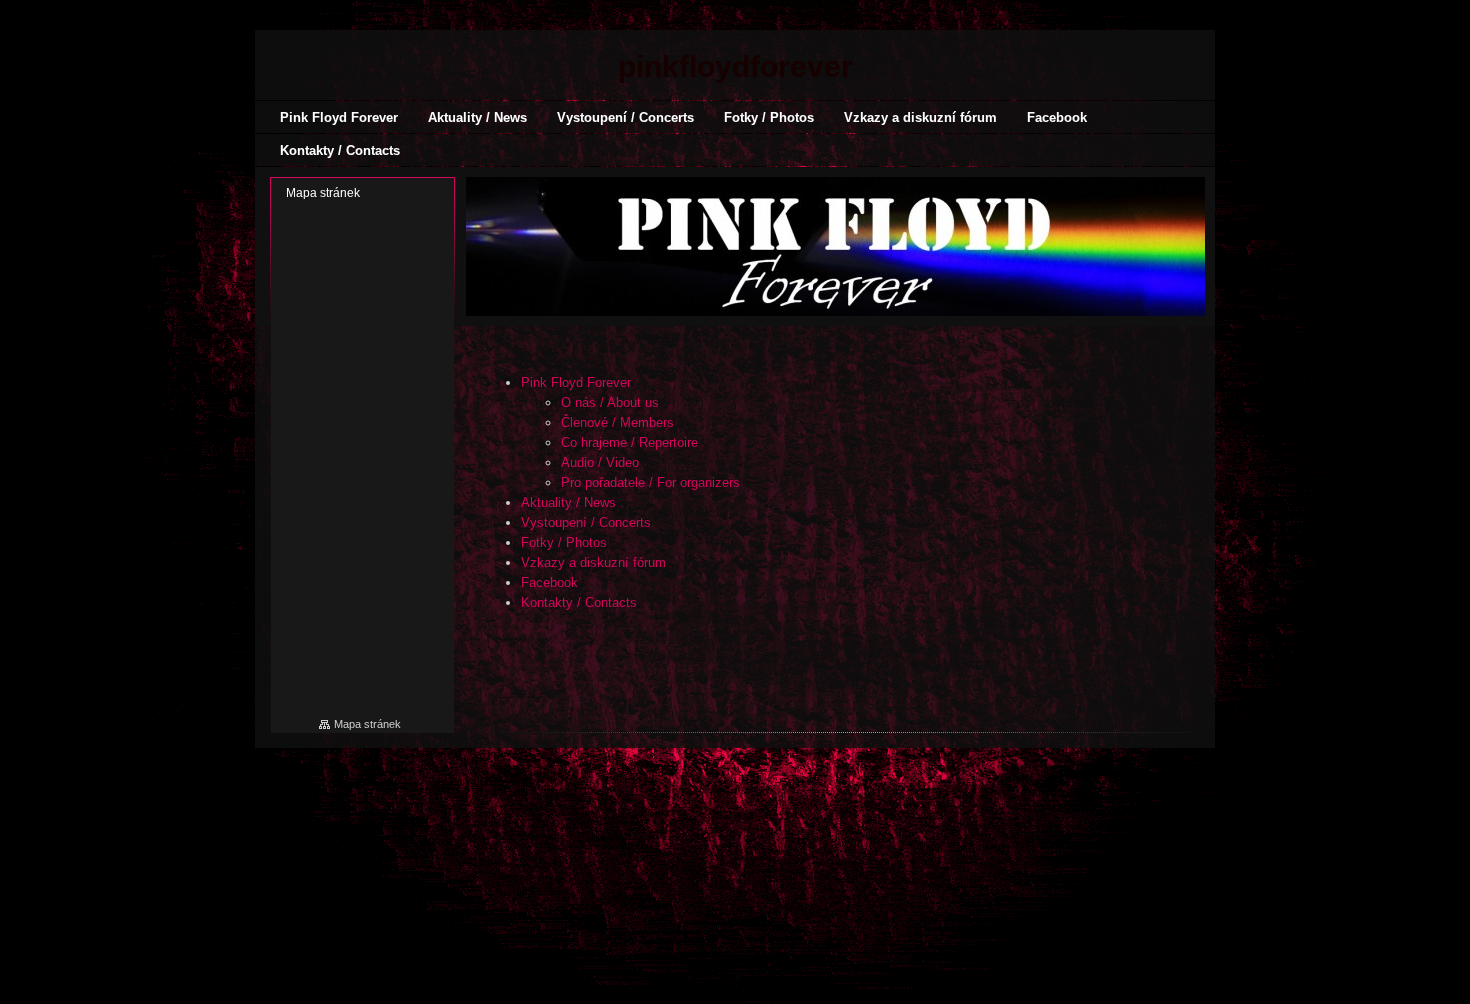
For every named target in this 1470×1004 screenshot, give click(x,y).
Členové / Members (617, 422)
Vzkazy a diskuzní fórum (593, 562)
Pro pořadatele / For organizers (650, 482)
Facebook (549, 582)
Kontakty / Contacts (579, 602)
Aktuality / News (568, 502)
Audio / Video (600, 462)
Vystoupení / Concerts (586, 522)
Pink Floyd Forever (576, 382)
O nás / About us (610, 402)
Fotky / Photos (564, 542)
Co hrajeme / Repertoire (629, 442)
